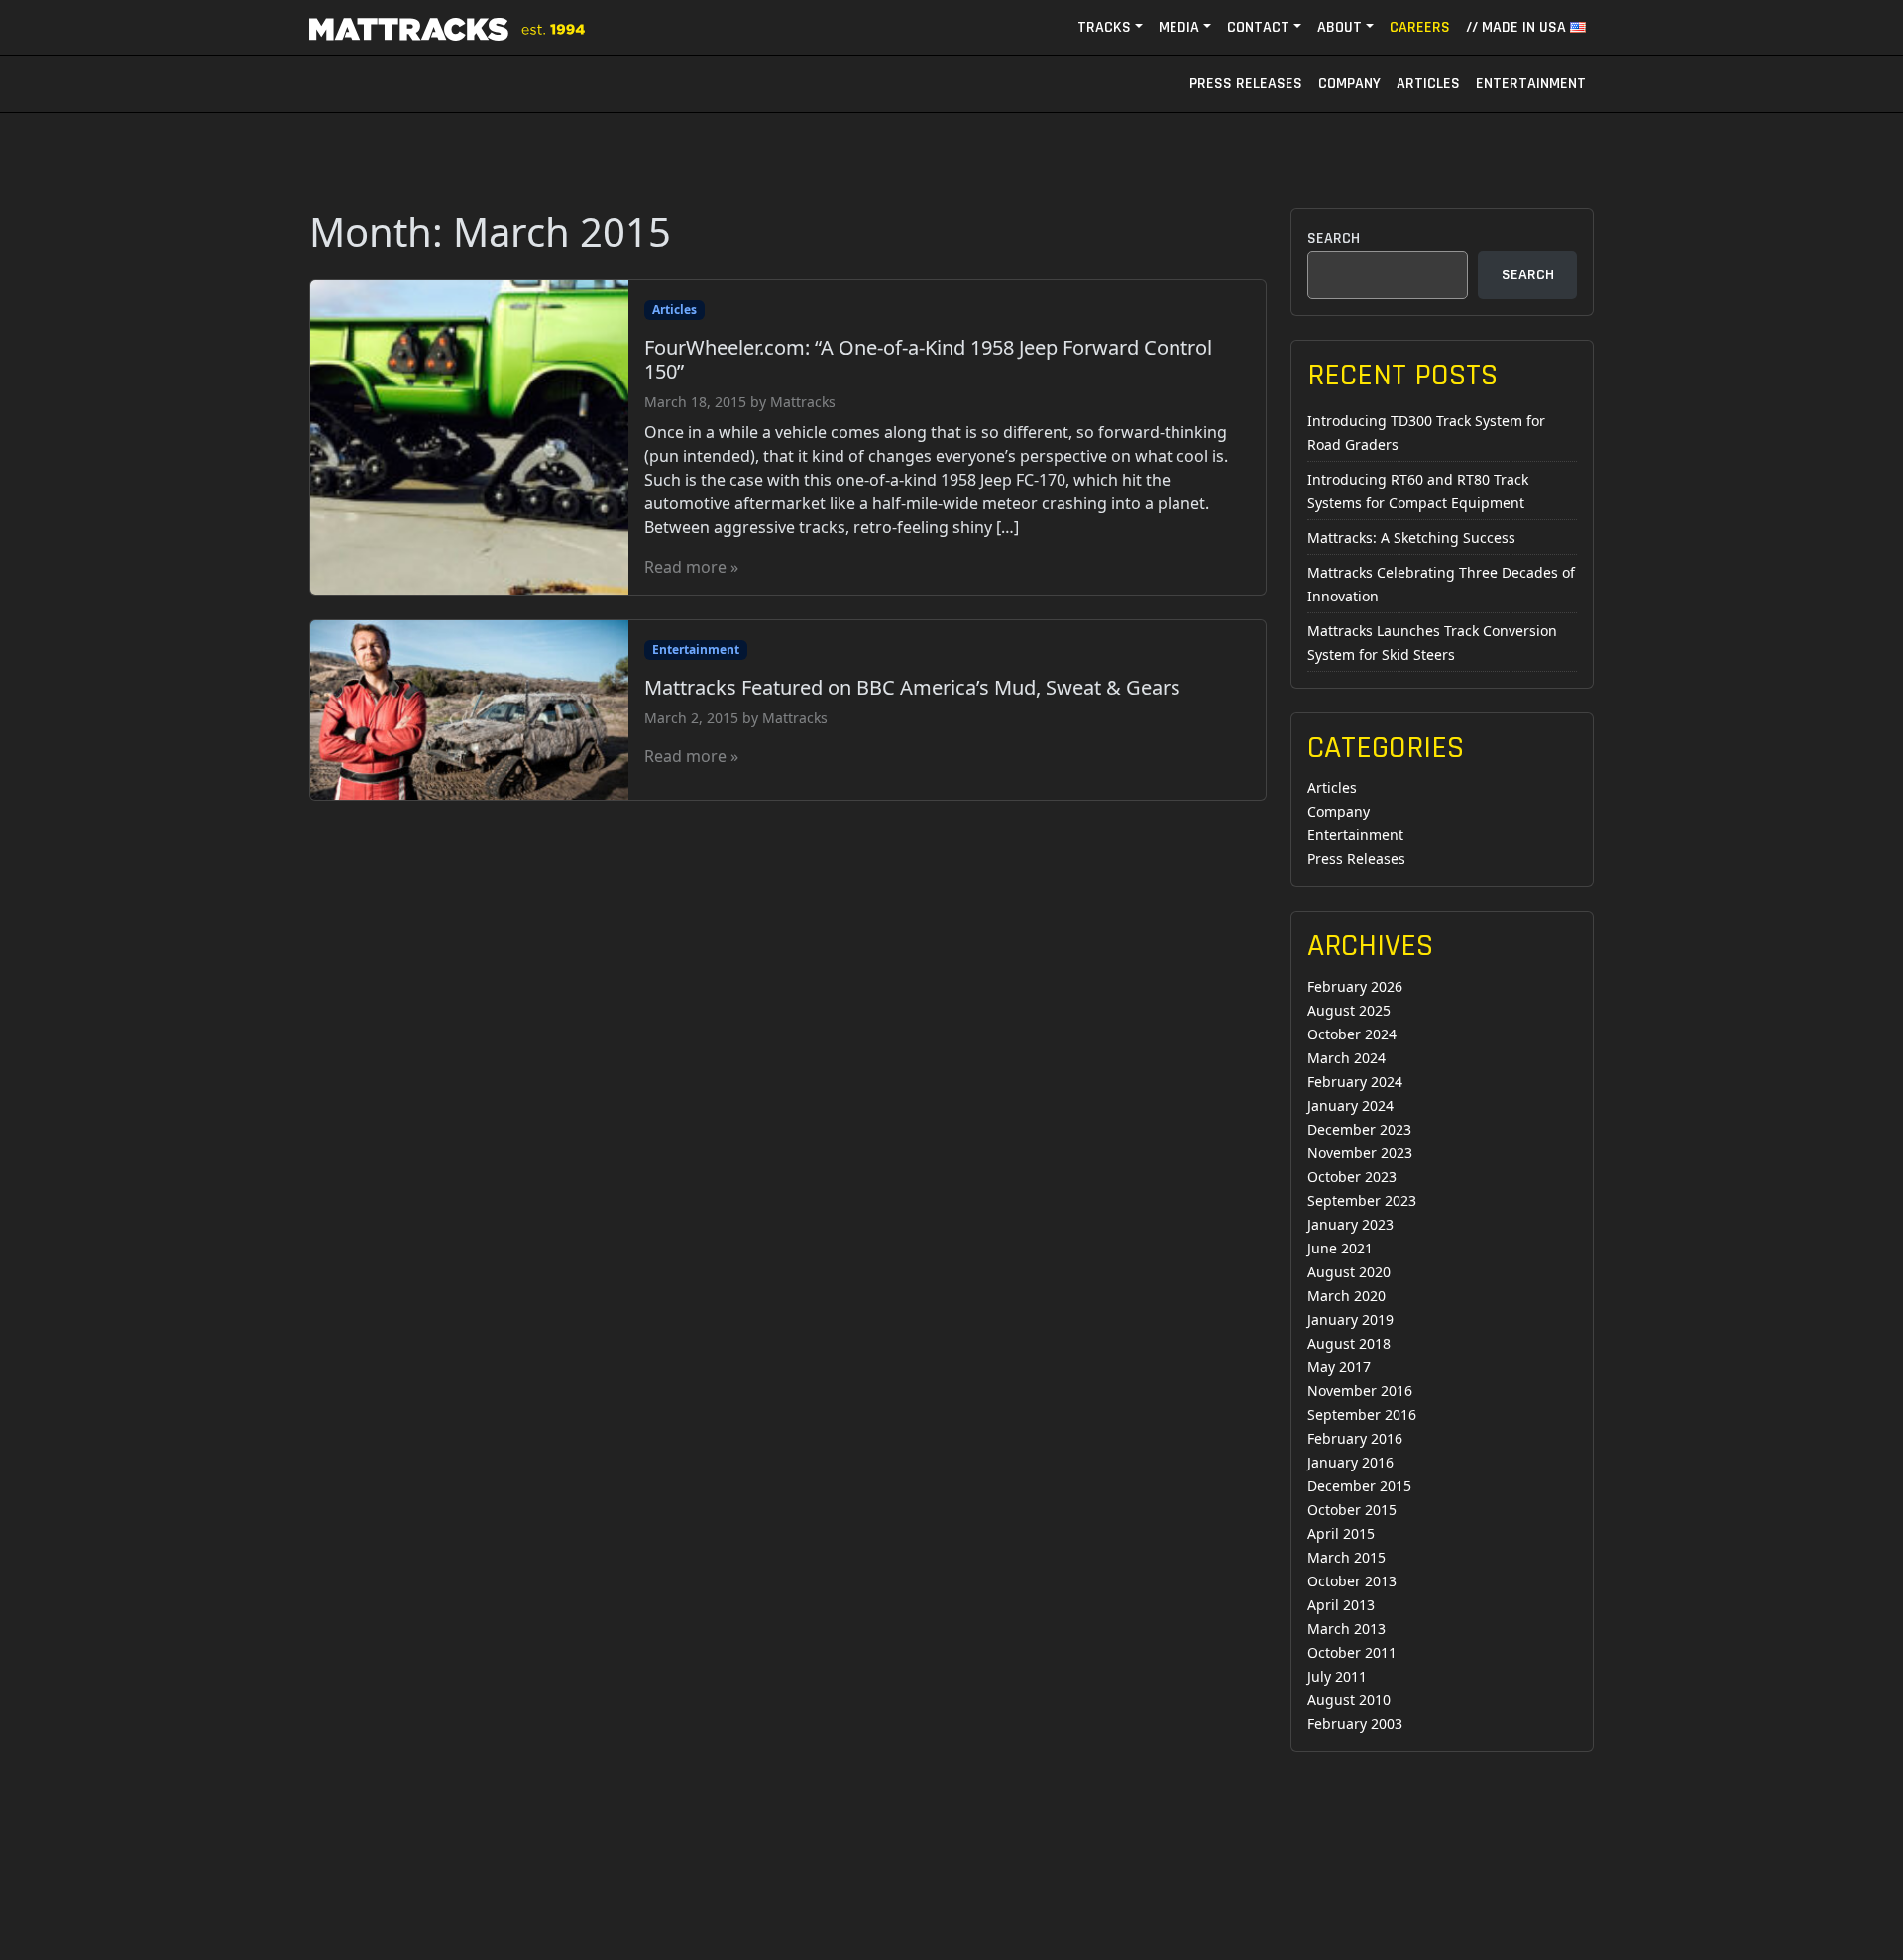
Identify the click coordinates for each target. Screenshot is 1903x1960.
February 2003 (1355, 1724)
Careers (1420, 27)
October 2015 (1352, 1510)
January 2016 (1350, 1462)
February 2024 (1355, 1082)
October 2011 (1352, 1652)
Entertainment (1531, 84)
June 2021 (1340, 1248)
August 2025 (1349, 1010)
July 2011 (1337, 1676)
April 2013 (1341, 1605)
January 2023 (1350, 1224)
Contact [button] (1258, 27)
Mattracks (803, 402)
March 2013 (1346, 1629)
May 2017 (1339, 1367)
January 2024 (1350, 1105)
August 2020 (1349, 1272)
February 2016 (1355, 1438)
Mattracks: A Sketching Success (1411, 538)
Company (1349, 84)
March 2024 (1346, 1058)
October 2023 (1352, 1177)
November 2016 (1360, 1391)
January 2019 (1350, 1319)
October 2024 (1352, 1034)
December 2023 (1359, 1129)
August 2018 (1349, 1343)
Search (1334, 238)
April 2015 (1341, 1533)
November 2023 (1360, 1153)
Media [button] (1179, 27)
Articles (1428, 84)
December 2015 (1359, 1486)
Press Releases (1246, 84)
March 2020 (1346, 1296)
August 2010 (1349, 1700)
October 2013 (1352, 1581)
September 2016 (1362, 1415)
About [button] (1340, 27)
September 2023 (1362, 1200)
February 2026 (1355, 986)
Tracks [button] (1104, 27)
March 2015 (1346, 1557)
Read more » (691, 567)
